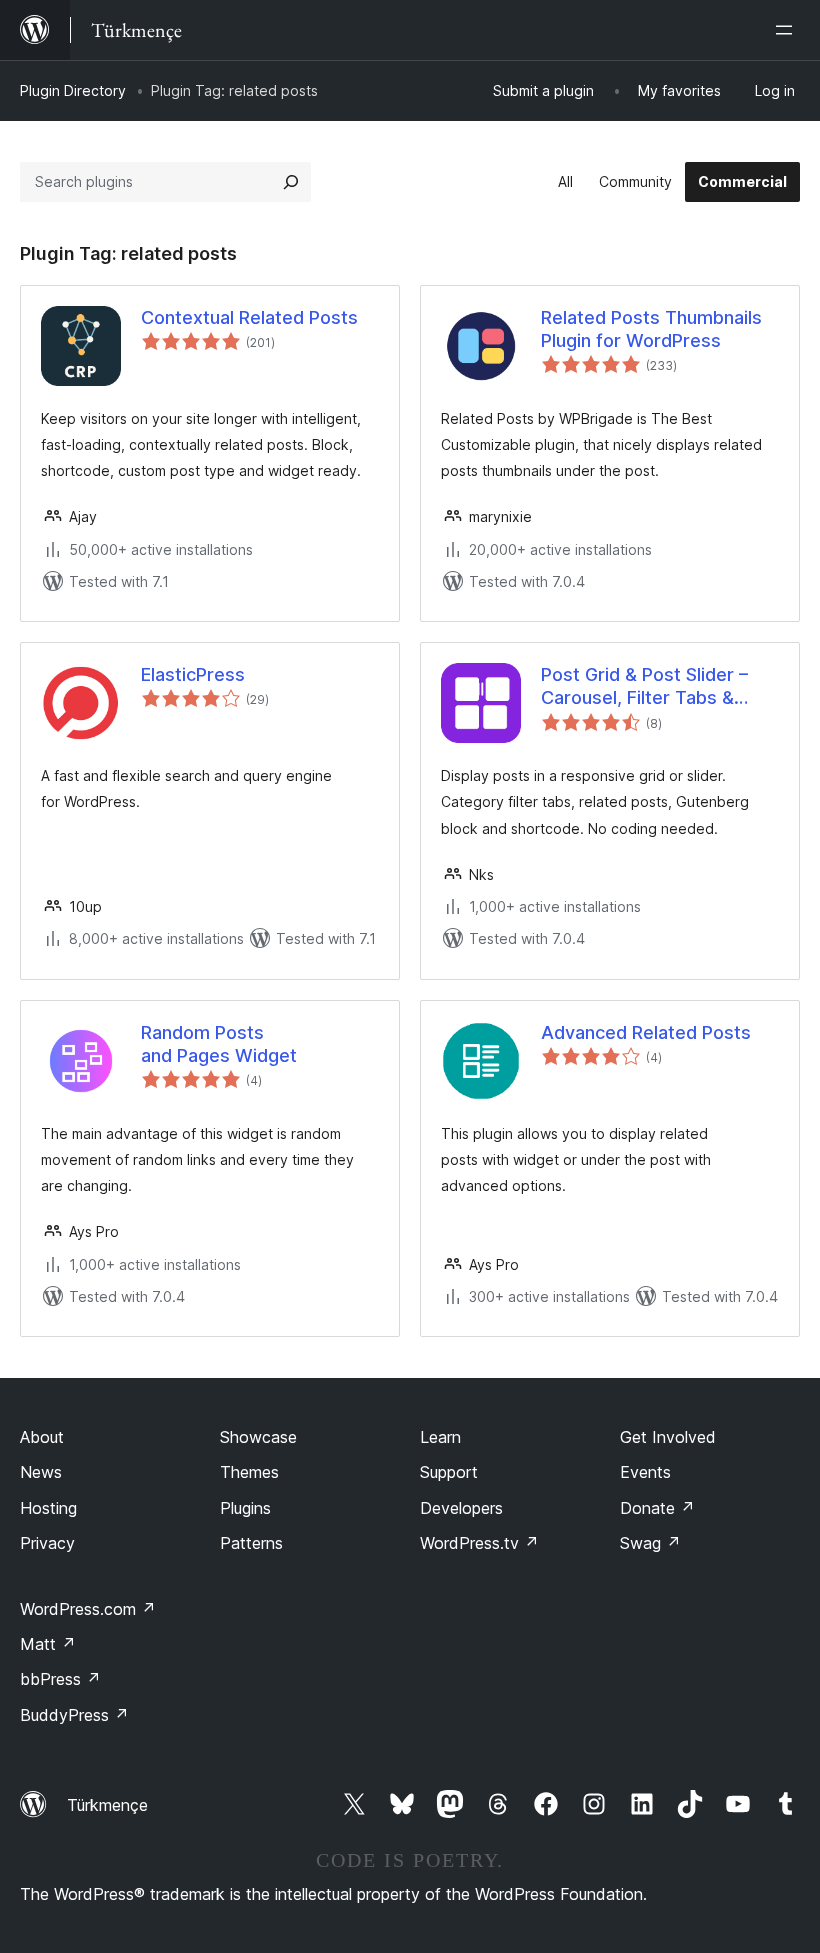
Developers (461, 1508)
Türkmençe (107, 1805)
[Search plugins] (291, 182)
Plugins (245, 1508)
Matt (48, 1644)
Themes (249, 1472)
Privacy (47, 1543)
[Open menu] (788, 30)
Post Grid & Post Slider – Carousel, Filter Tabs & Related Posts (644, 687)
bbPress (60, 1679)
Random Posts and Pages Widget (219, 1044)
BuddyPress (74, 1715)
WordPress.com (88, 1609)
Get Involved (668, 1437)
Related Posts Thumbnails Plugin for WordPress (651, 329)
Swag (650, 1543)
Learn (440, 1437)
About (42, 1437)
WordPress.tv (479, 1543)
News (41, 1472)
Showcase (258, 1437)
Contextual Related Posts (249, 317)
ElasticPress (193, 674)
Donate (657, 1508)
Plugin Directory (73, 90)
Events (645, 1472)
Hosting (48, 1508)
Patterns (251, 1543)
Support (449, 1472)
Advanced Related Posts (646, 1032)
